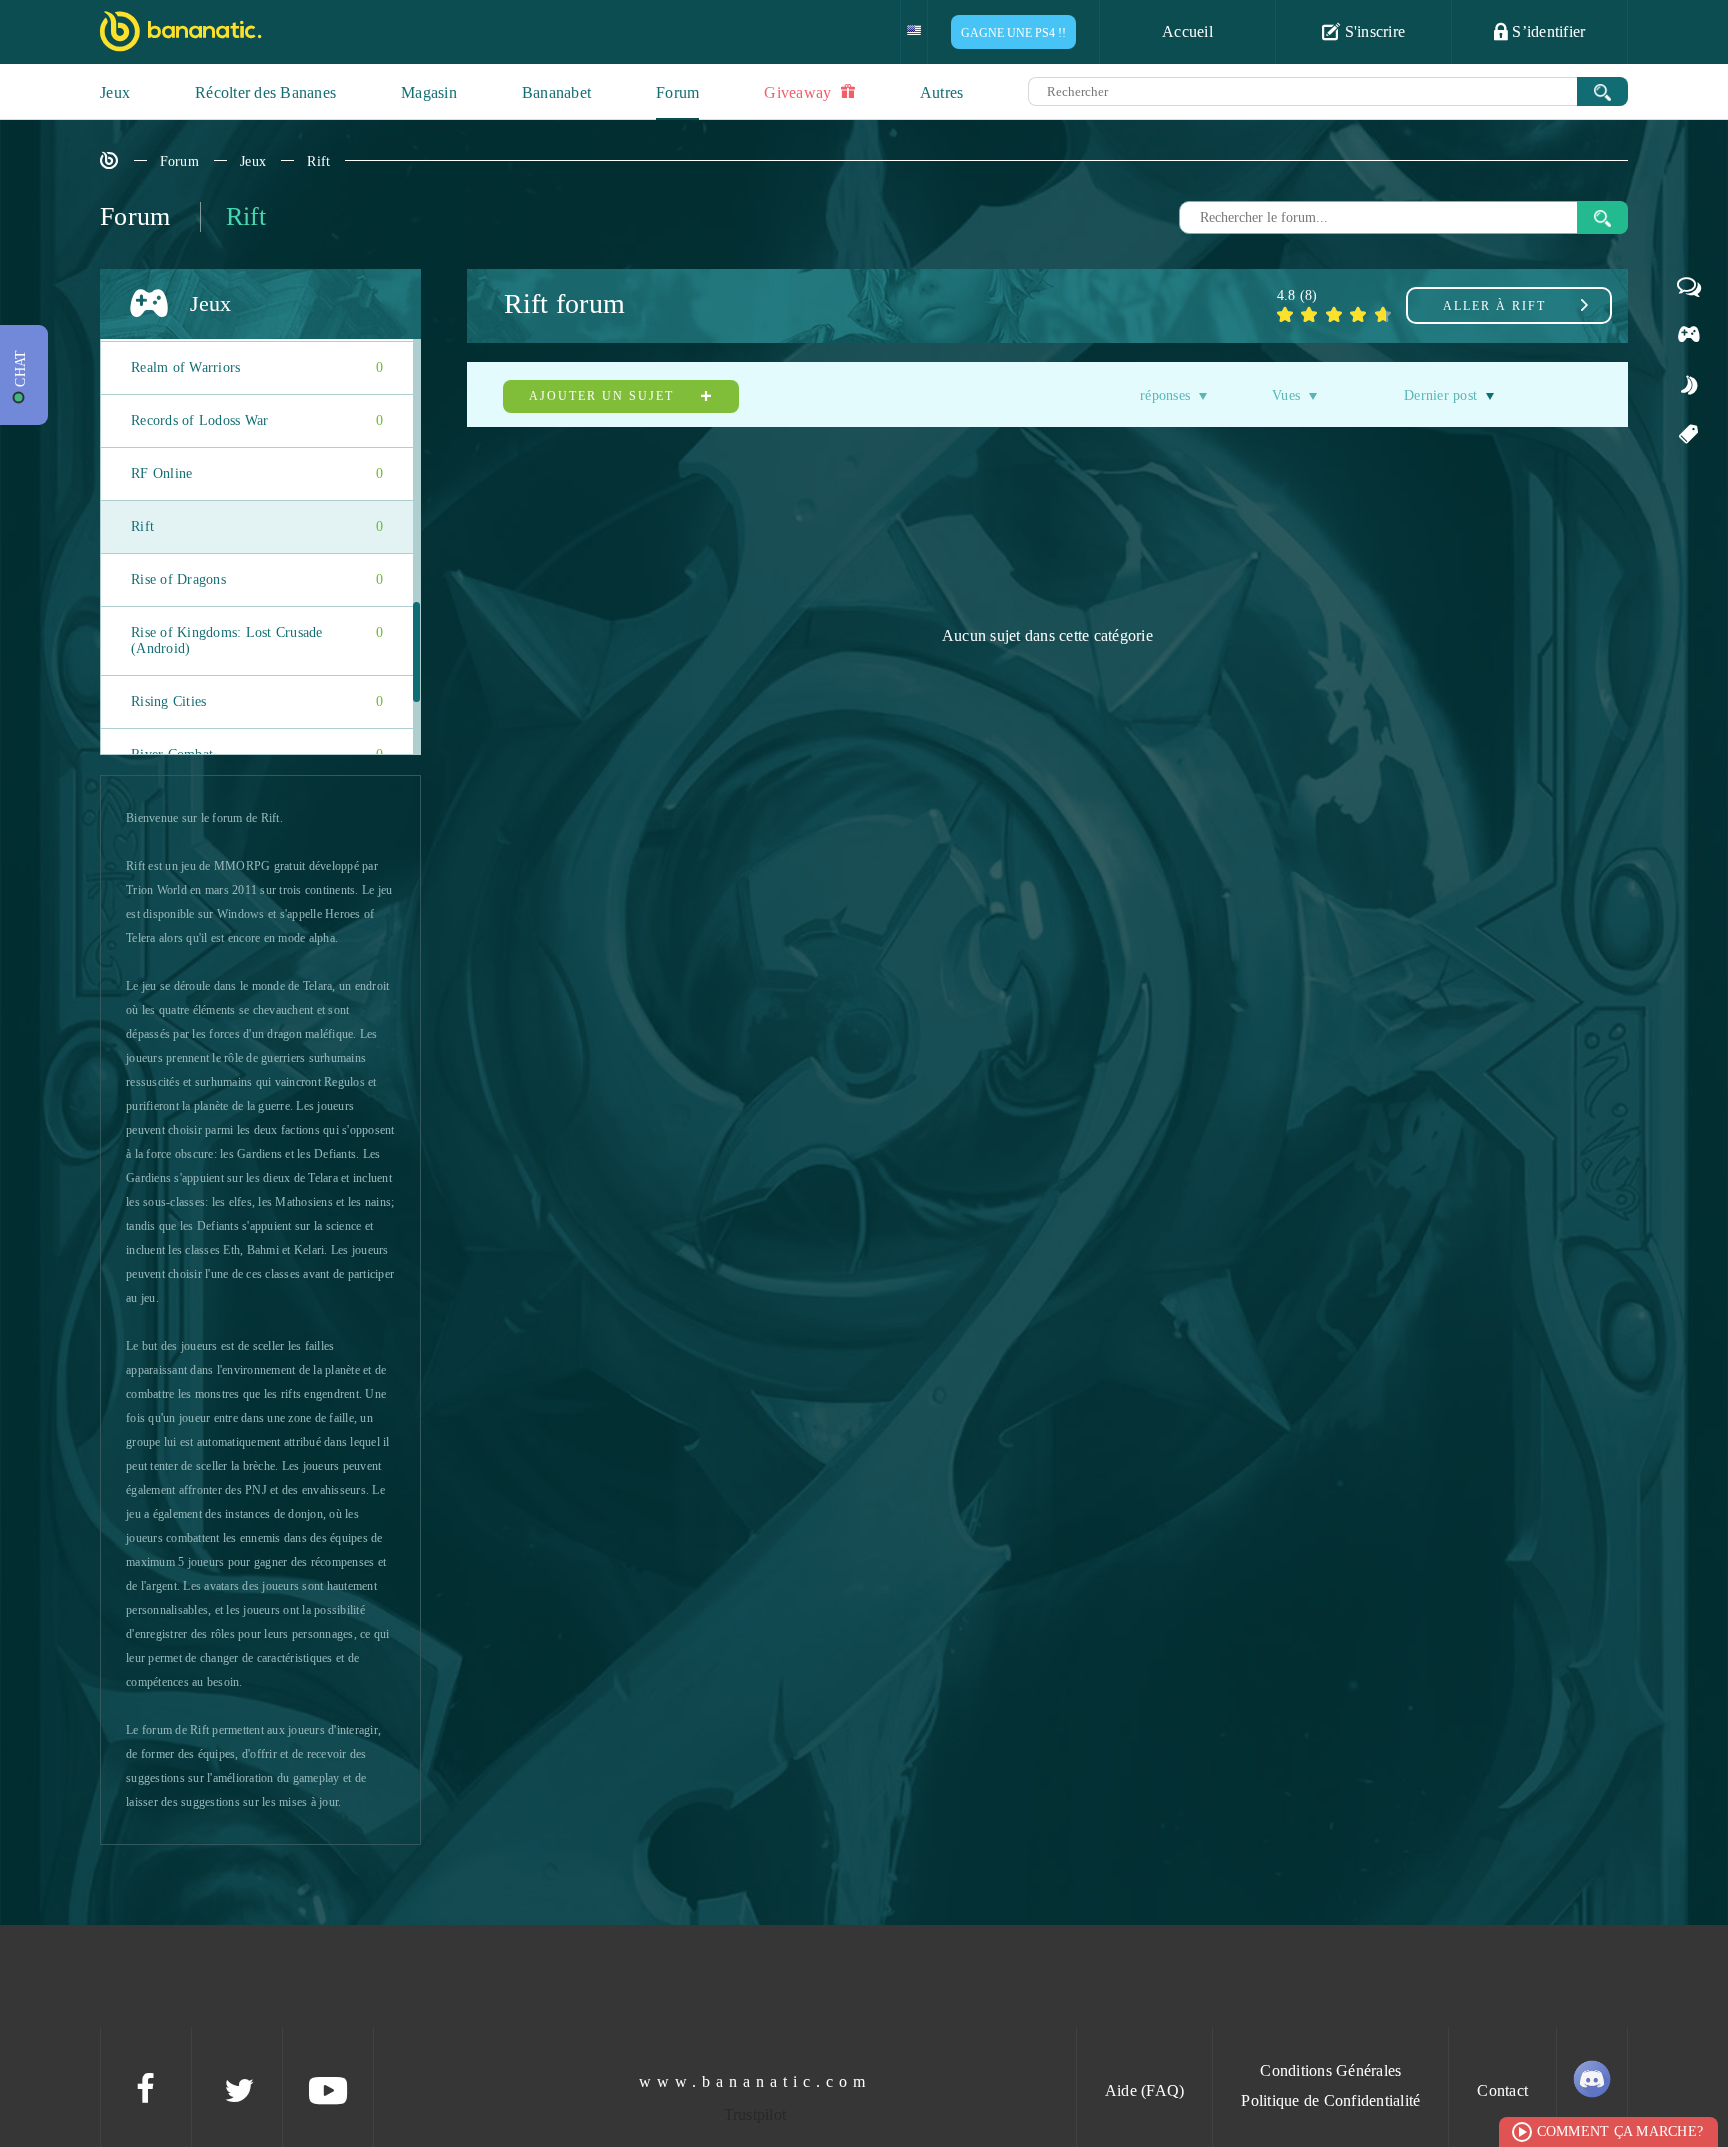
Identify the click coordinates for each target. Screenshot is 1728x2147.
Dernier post (1440, 395)
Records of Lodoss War (257, 420)
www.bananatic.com (755, 2081)
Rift (318, 161)
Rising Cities (257, 701)
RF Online (257, 473)
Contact (1502, 2090)
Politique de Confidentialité (1330, 2100)
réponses (1165, 395)
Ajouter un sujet (604, 396)
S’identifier (1546, 31)
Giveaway (799, 92)
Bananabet (556, 92)
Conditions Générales (1330, 2070)
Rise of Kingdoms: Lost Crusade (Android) (257, 640)
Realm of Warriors (257, 367)
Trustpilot (755, 2114)
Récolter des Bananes (265, 92)
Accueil (1187, 31)
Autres (942, 92)
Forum (677, 92)
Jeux (115, 92)
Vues (1286, 395)
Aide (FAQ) (1145, 2090)
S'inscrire (1372, 31)
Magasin (429, 92)
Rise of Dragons (257, 579)
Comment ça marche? (1620, 2131)
